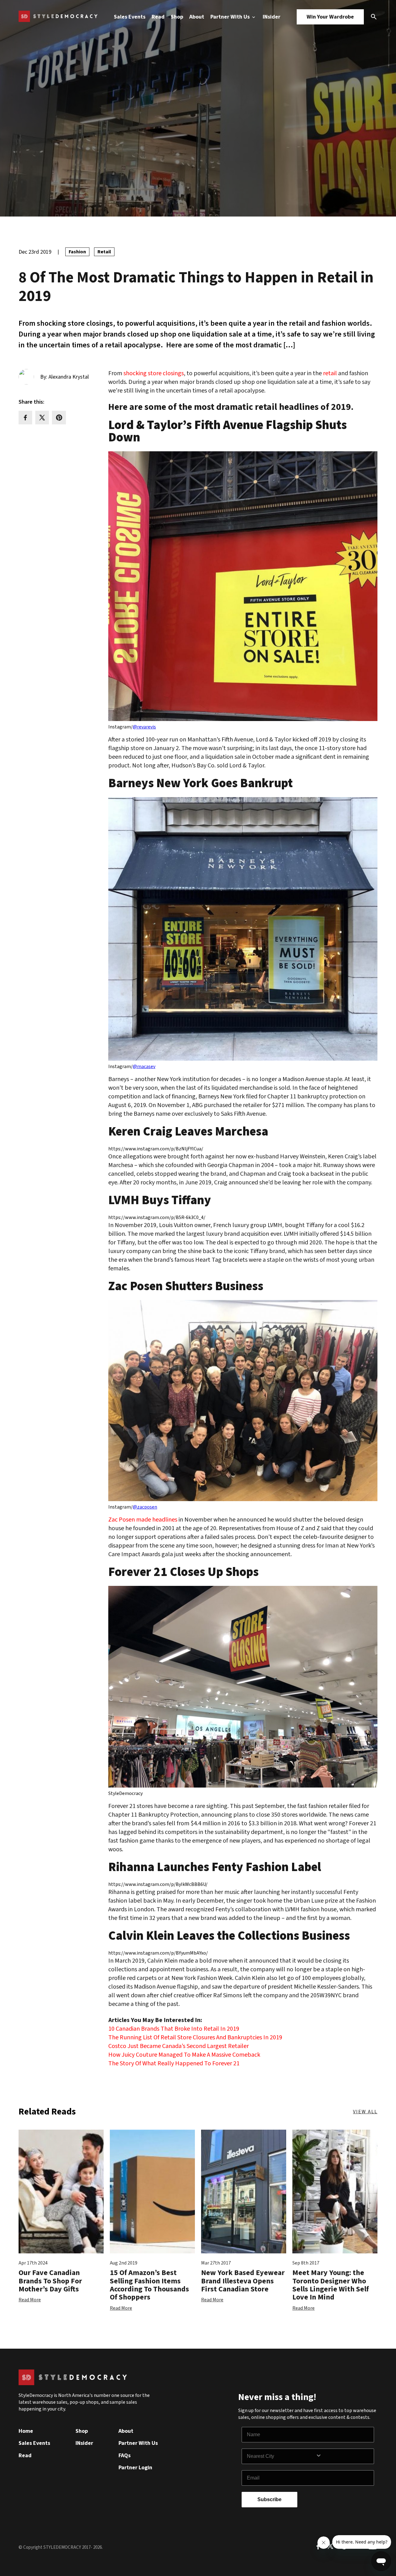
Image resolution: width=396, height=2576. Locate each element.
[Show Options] (343, 2456)
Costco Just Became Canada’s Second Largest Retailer (179, 2046)
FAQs (125, 2456)
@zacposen (145, 1507)
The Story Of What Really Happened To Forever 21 (174, 2063)
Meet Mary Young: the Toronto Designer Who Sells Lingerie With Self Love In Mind (331, 2285)
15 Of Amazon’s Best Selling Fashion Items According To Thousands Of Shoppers (149, 2285)
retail (330, 373)
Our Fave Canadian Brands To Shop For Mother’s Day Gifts (50, 2281)
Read (158, 17)
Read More (30, 2300)
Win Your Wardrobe (330, 17)
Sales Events (130, 17)
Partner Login (135, 2468)
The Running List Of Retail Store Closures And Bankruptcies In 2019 (195, 2037)
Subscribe (269, 2499)
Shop (177, 17)
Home (26, 2431)
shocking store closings (153, 373)
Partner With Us (231, 17)
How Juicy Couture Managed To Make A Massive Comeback (184, 2055)
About (197, 17)
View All (365, 2112)
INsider (271, 17)
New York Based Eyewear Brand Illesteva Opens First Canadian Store (243, 2281)
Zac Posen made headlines (143, 1520)
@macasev (144, 1067)
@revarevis (144, 727)
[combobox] (281, 2456)
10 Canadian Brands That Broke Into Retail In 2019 (174, 2029)
